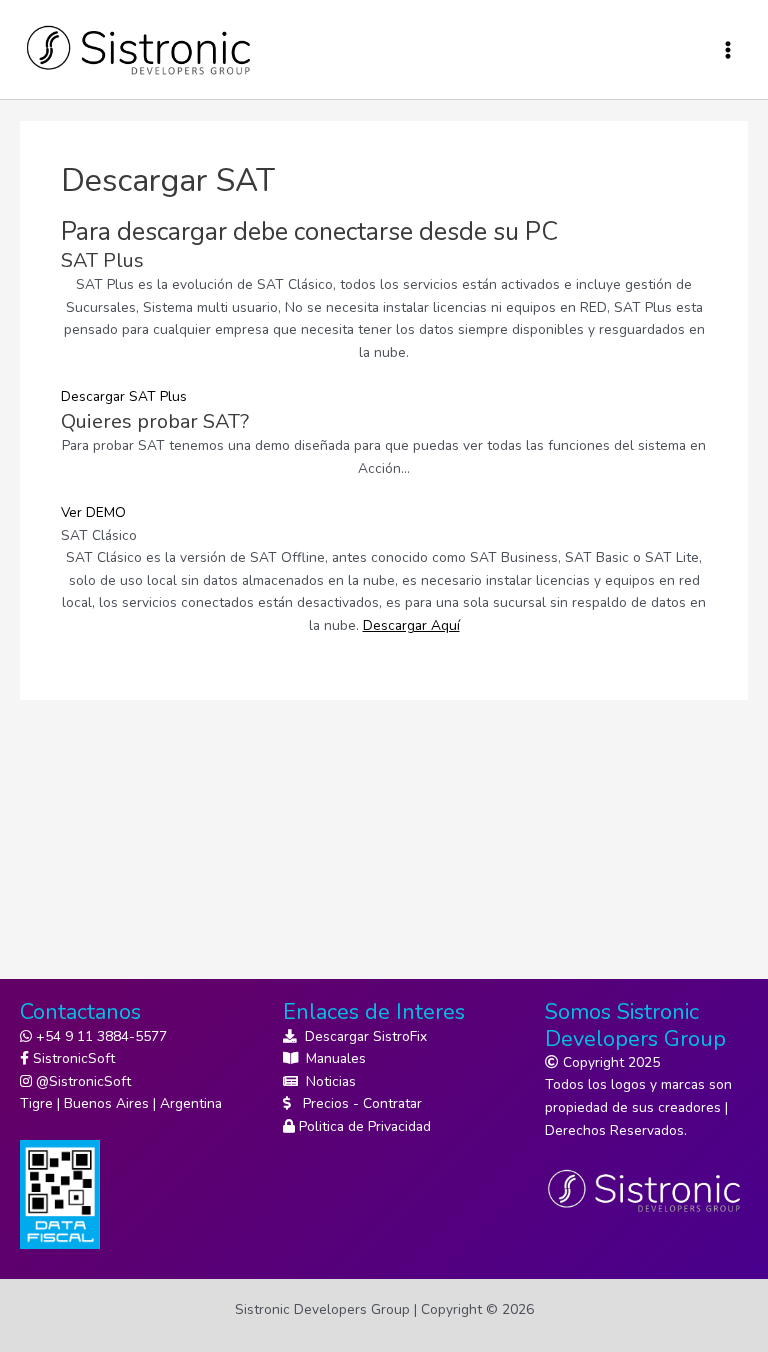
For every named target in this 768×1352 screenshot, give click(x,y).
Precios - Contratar (356, 1103)
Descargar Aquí (411, 625)
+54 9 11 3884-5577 (99, 1036)
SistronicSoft (72, 1058)
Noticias (327, 1081)
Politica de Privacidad (363, 1126)
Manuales (332, 1058)
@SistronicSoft (81, 1081)
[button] (124, 396)
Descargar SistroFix (362, 1036)
